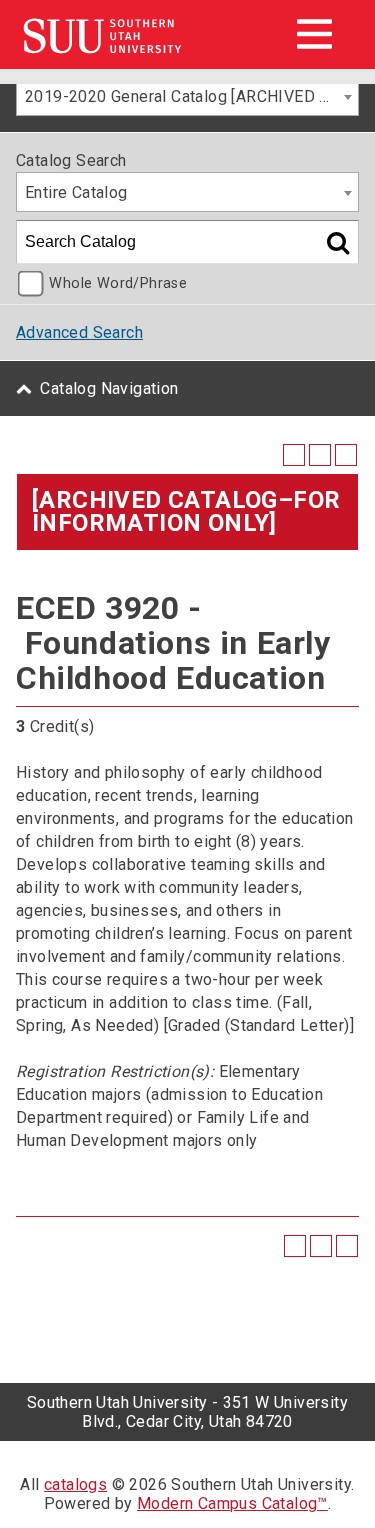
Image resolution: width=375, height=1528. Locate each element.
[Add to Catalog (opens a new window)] (294, 455)
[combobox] (187, 96)
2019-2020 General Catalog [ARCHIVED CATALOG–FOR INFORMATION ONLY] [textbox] (191, 96)
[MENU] (314, 34)
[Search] (338, 242)
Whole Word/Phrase (118, 283)
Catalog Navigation (109, 388)
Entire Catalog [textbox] (76, 192)
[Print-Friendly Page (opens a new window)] (320, 455)
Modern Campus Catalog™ (232, 1503)
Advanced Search (79, 332)
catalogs (75, 1484)
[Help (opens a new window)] (346, 455)
